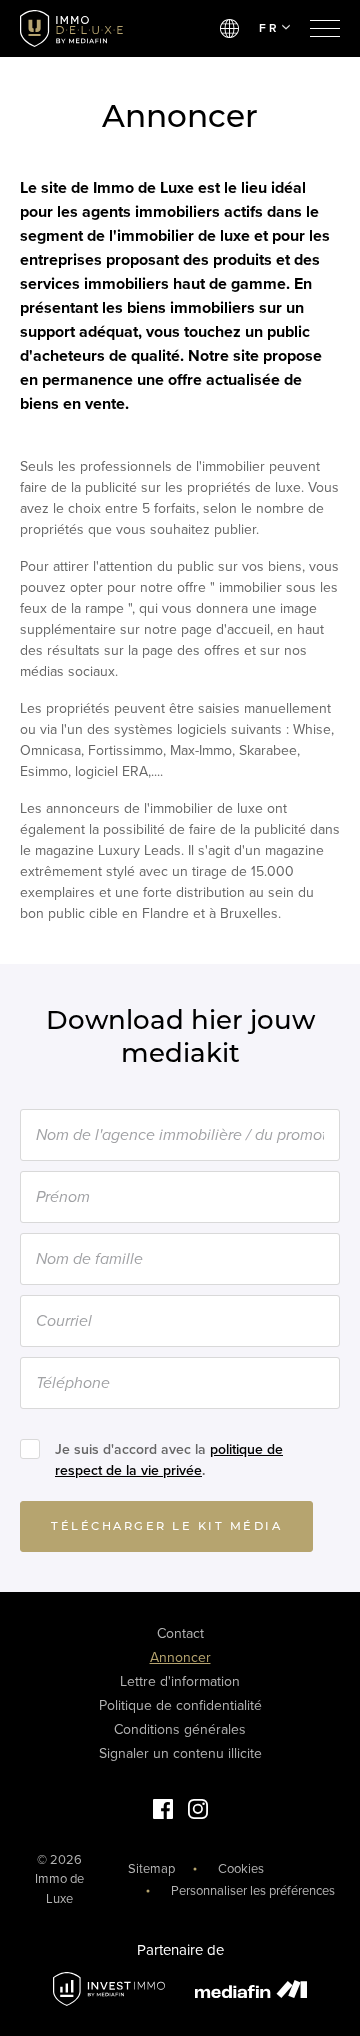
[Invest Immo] (109, 1989)
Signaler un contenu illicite (180, 1753)
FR (269, 28)
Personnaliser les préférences (253, 1891)
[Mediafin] (251, 1989)
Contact (180, 1633)
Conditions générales (180, 1729)
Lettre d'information (180, 1681)
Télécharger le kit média (166, 1526)
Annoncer (180, 1657)
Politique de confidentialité (180, 1705)
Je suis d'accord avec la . (169, 1460)
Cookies (241, 1869)
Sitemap (151, 1869)
